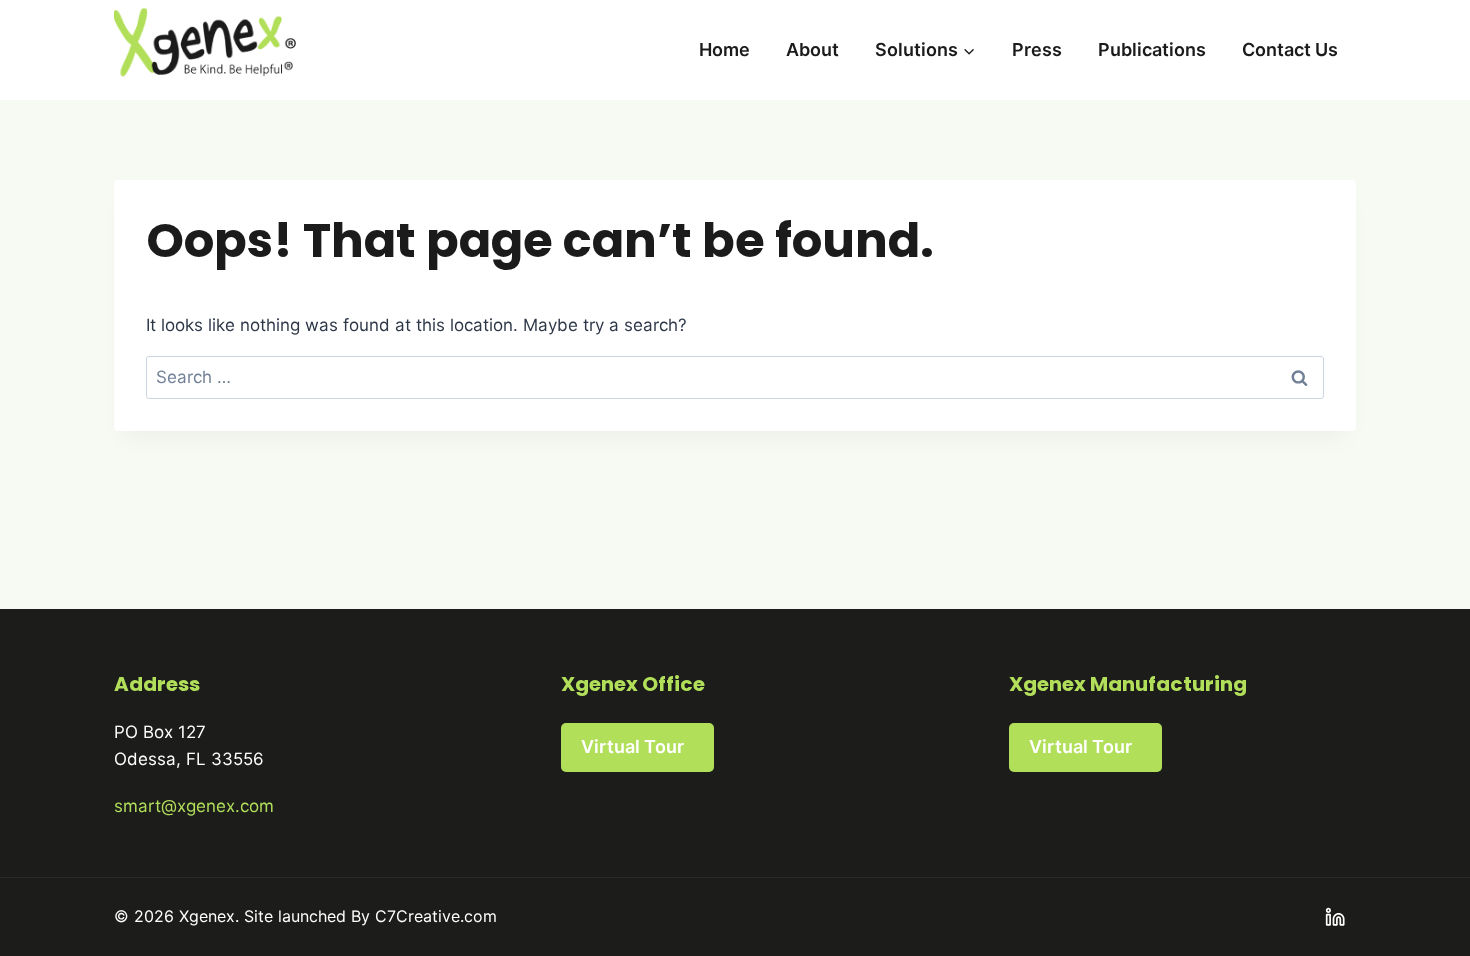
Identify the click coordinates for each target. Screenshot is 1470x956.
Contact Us (1290, 49)
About (812, 49)
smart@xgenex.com (194, 806)
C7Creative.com (436, 916)
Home (724, 49)
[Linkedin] (1335, 917)
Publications (1152, 49)
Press (1037, 49)
